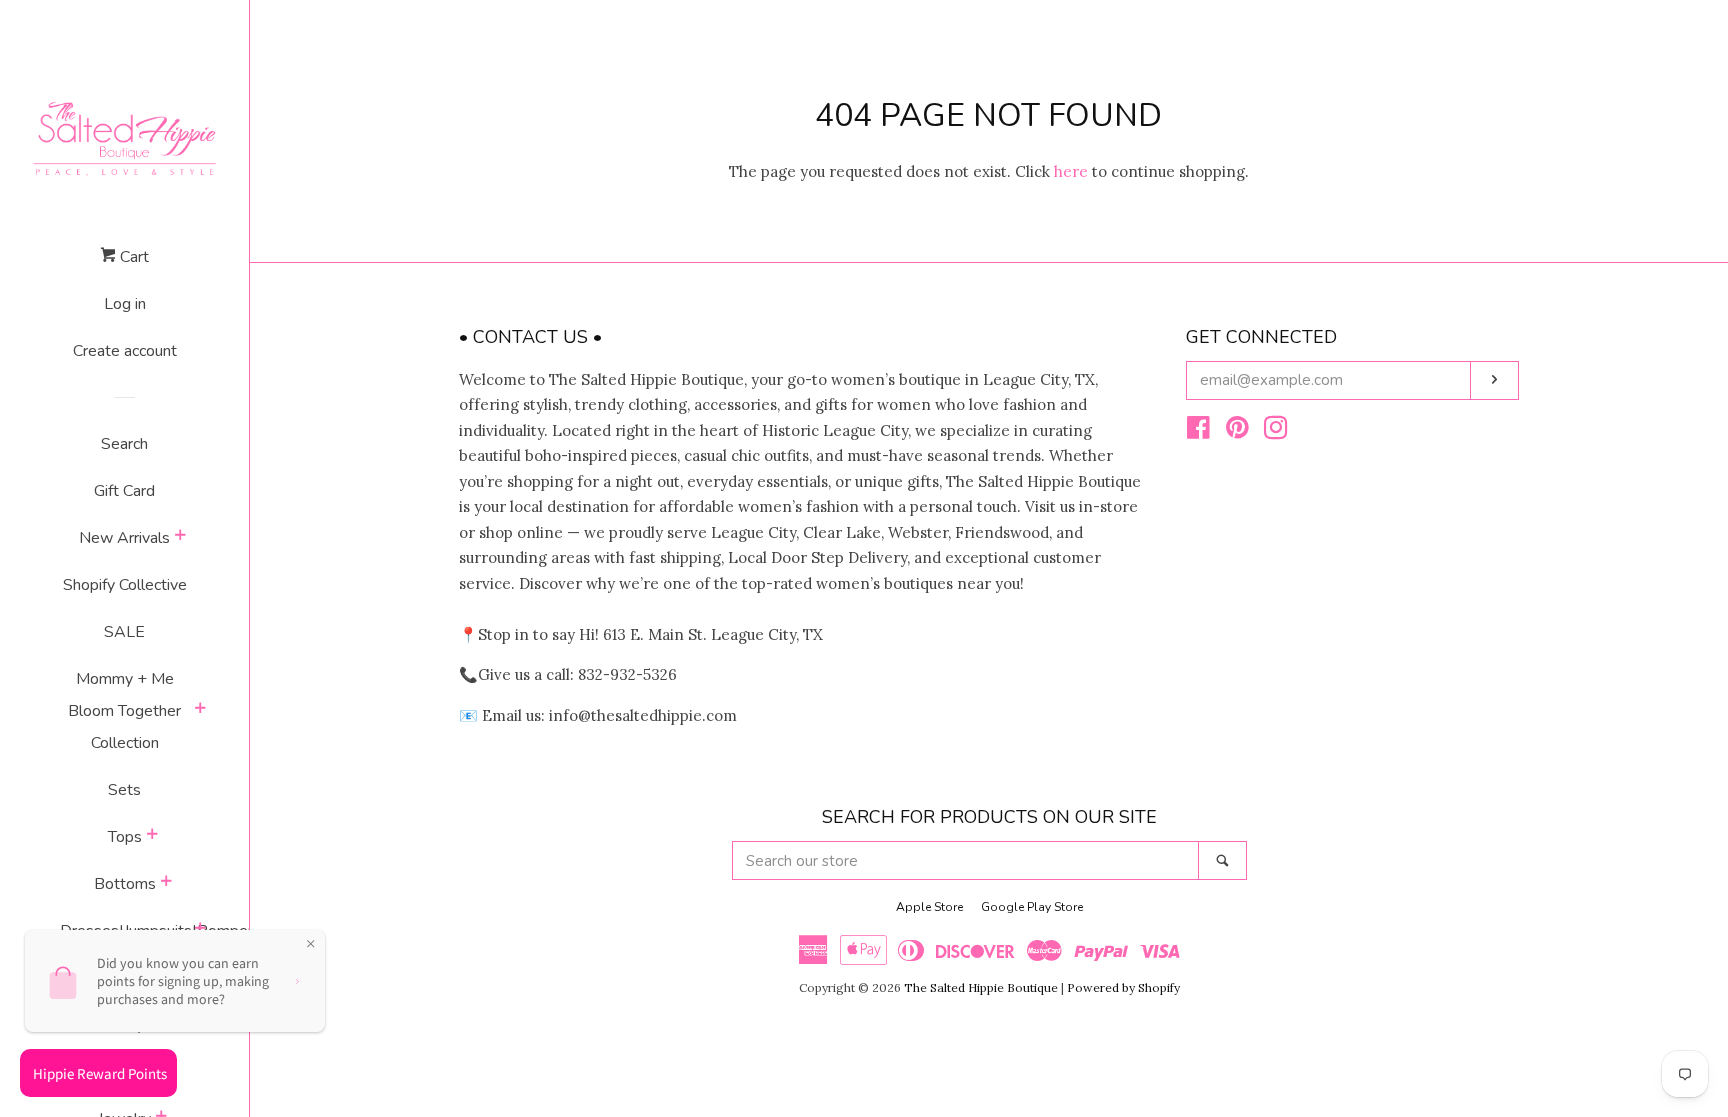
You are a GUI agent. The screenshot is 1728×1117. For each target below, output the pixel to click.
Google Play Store (1032, 907)
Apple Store (929, 907)
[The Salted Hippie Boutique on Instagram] (1276, 431)
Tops (125, 837)
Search (124, 444)
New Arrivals (124, 538)
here (1071, 171)
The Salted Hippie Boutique (981, 987)
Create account (125, 351)
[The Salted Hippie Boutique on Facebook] (1198, 431)
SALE (124, 632)
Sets (124, 790)
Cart (132, 257)
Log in (125, 304)
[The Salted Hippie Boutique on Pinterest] (1237, 431)
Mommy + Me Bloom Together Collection (124, 711)
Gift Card (124, 491)
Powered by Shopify (1123, 987)
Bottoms (125, 884)
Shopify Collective (125, 585)
